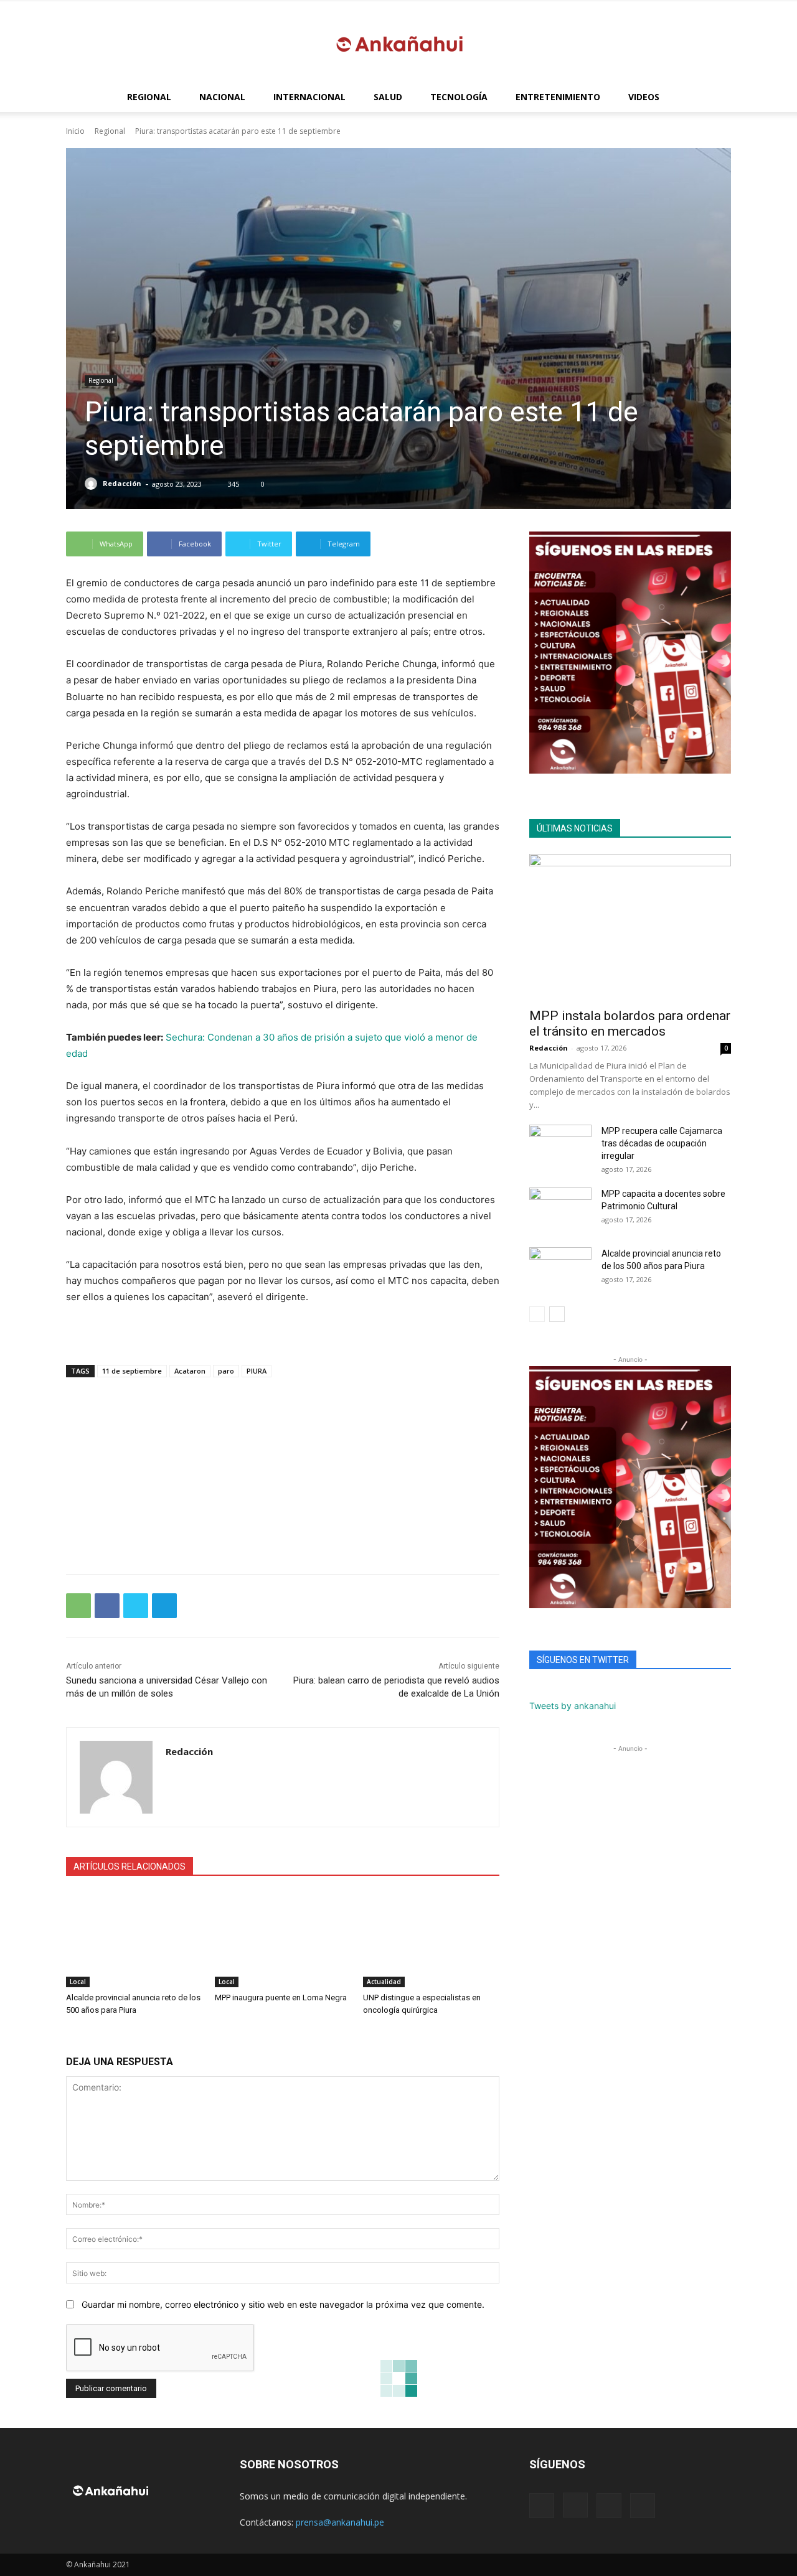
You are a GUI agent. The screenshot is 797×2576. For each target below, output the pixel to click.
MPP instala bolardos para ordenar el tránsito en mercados (630, 1023)
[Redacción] (93, 484)
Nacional (222, 97)
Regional (149, 97)
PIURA (257, 1371)
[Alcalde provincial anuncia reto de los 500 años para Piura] (134, 1940)
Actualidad (384, 1982)
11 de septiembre (132, 1371)
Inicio (75, 131)
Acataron (190, 1371)
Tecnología (459, 97)
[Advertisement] (283, 1469)
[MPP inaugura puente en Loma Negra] (283, 1940)
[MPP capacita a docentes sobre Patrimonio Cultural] (560, 1209)
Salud (388, 97)
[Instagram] (575, 2505)
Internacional (309, 97)
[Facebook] (107, 1606)
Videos (644, 97)
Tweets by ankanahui (573, 1706)
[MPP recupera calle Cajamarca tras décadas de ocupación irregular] (560, 1146)
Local (78, 1982)
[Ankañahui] (398, 43)
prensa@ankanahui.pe (340, 2522)
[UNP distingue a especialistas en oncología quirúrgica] (431, 1940)
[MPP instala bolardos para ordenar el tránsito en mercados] (630, 927)
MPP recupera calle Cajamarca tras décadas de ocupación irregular (662, 1143)
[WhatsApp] (78, 1606)
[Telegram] (164, 1606)
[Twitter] (136, 1606)
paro (226, 1371)
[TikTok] (609, 2506)
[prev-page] (537, 1314)
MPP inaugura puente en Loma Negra (281, 1998)
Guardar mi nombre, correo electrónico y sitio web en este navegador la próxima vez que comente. (283, 2304)
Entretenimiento (558, 97)
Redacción (122, 483)
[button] (716, 98)
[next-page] (557, 1314)
